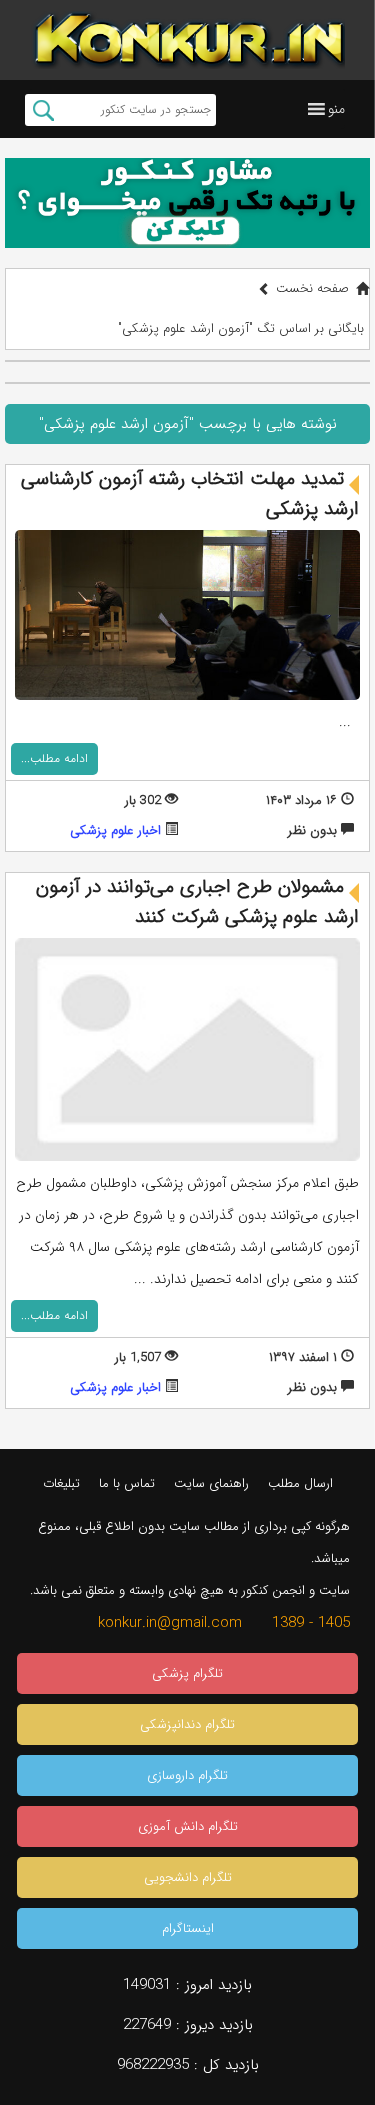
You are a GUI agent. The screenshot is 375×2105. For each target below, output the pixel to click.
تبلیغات (61, 1483)
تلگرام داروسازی (187, 1775)
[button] (336, 109)
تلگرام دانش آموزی (188, 1826)
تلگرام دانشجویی (188, 1877)
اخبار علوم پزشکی (115, 830)
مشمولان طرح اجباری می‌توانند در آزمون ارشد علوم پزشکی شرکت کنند (197, 902)
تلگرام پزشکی (187, 1673)
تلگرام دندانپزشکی (187, 1724)
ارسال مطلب (300, 1483)
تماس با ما (127, 1483)
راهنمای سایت (211, 1483)
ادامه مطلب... (54, 758)
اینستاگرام (188, 1928)
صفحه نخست (312, 288)
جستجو (43, 110)
